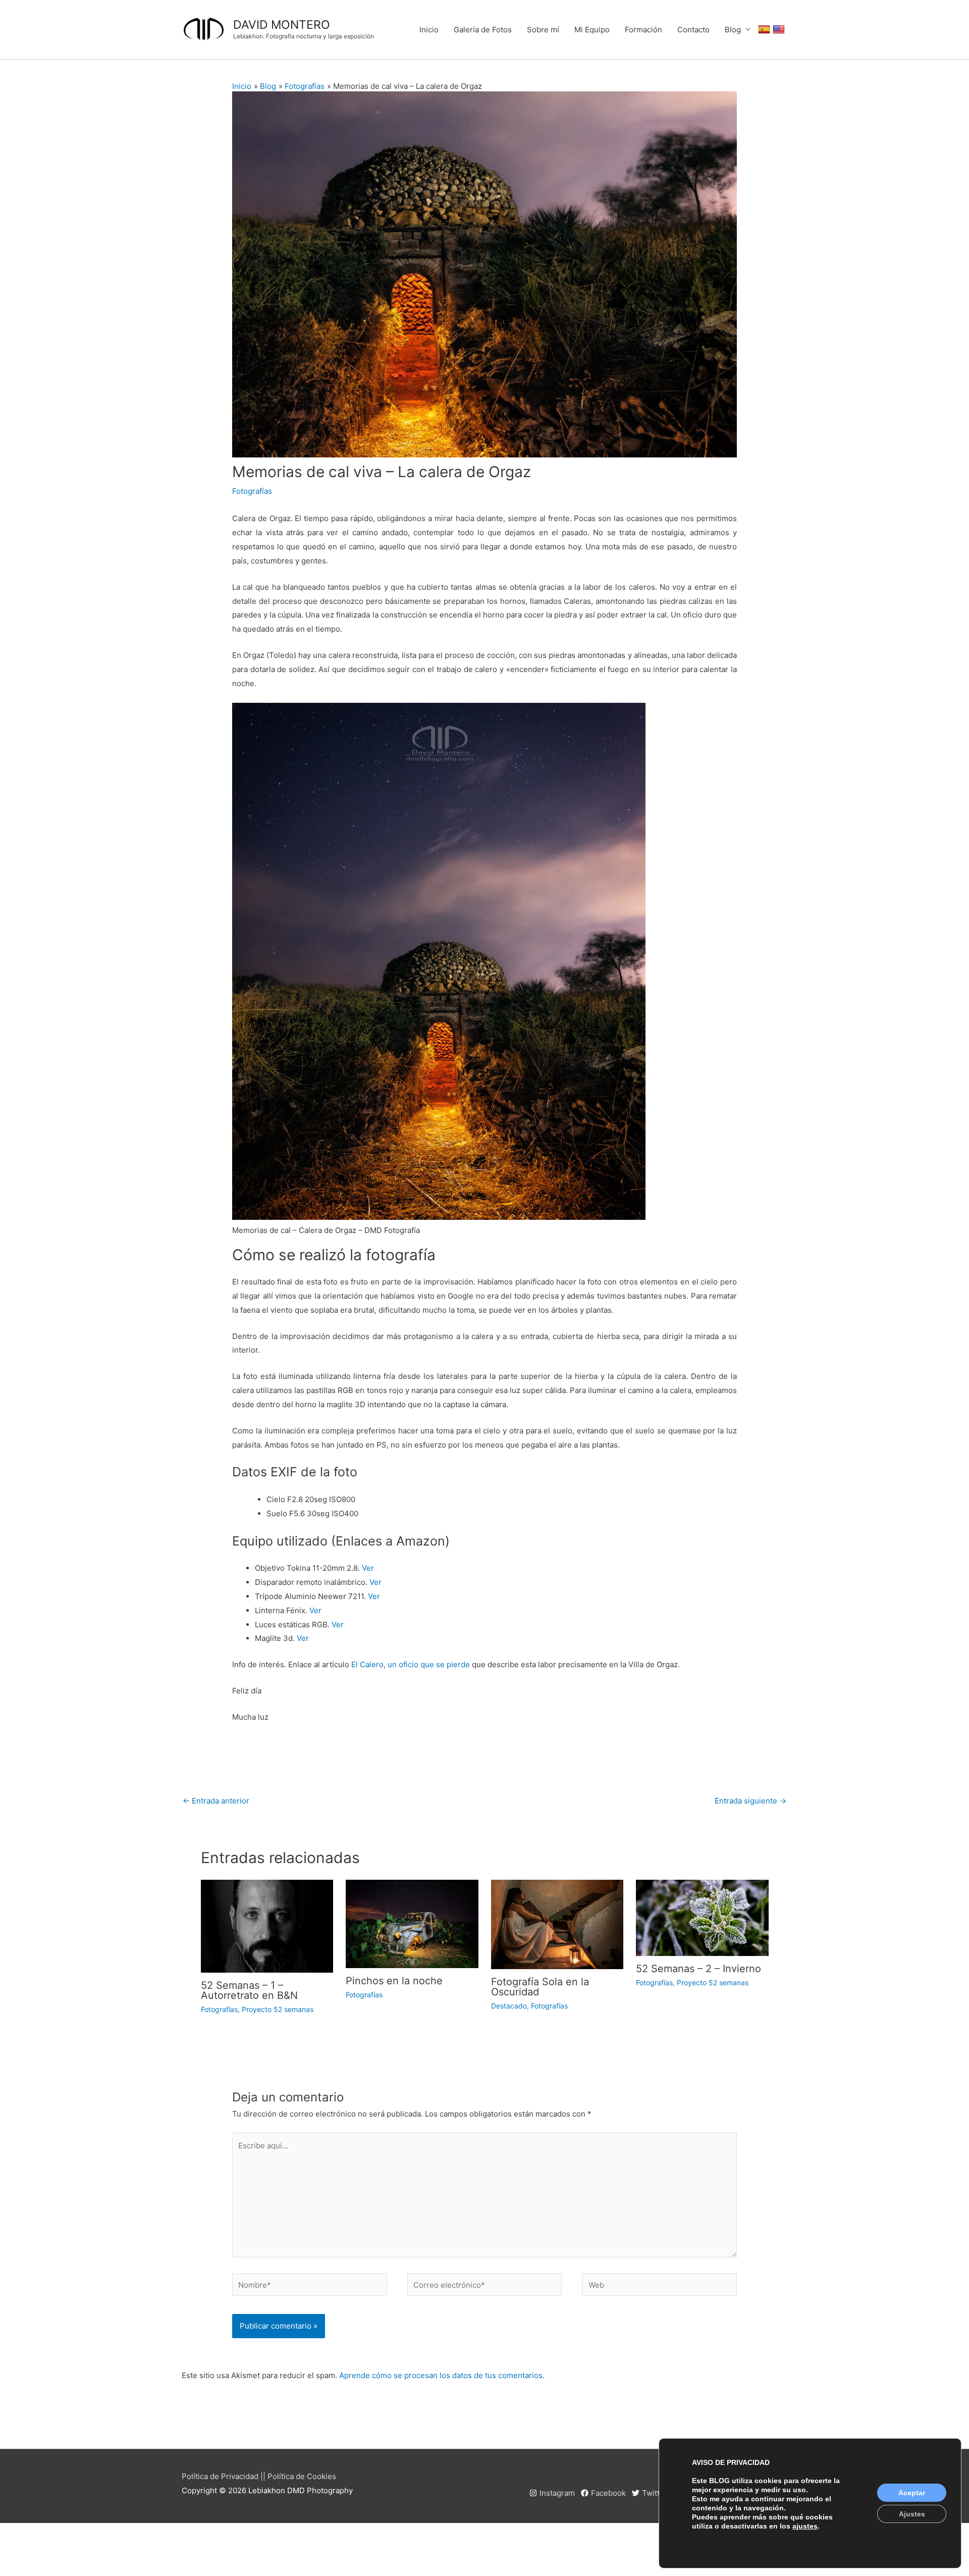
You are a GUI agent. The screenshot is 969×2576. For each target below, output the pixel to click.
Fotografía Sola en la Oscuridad (540, 1987)
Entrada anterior (216, 1801)
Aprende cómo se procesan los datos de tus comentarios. (442, 2375)
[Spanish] (765, 30)
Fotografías (252, 491)
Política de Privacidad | (222, 2476)
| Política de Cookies (300, 2476)
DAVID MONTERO (282, 25)
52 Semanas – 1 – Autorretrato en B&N (249, 1990)
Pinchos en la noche (394, 1981)
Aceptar (912, 2493)
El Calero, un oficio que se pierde (411, 1664)
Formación (643, 30)
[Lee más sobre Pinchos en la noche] (412, 1923)
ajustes (805, 2526)
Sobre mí (543, 30)
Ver (368, 1568)
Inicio (429, 30)
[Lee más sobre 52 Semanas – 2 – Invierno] (702, 1917)
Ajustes (912, 2514)
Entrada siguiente (750, 1801)
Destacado (509, 2006)
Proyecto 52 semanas (278, 2009)
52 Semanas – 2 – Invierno (698, 1969)
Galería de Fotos (483, 30)
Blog (733, 30)
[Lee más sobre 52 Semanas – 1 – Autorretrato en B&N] (267, 1925)
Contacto (693, 30)
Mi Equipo (592, 30)
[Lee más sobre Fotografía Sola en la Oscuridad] (557, 1924)
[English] (780, 30)
